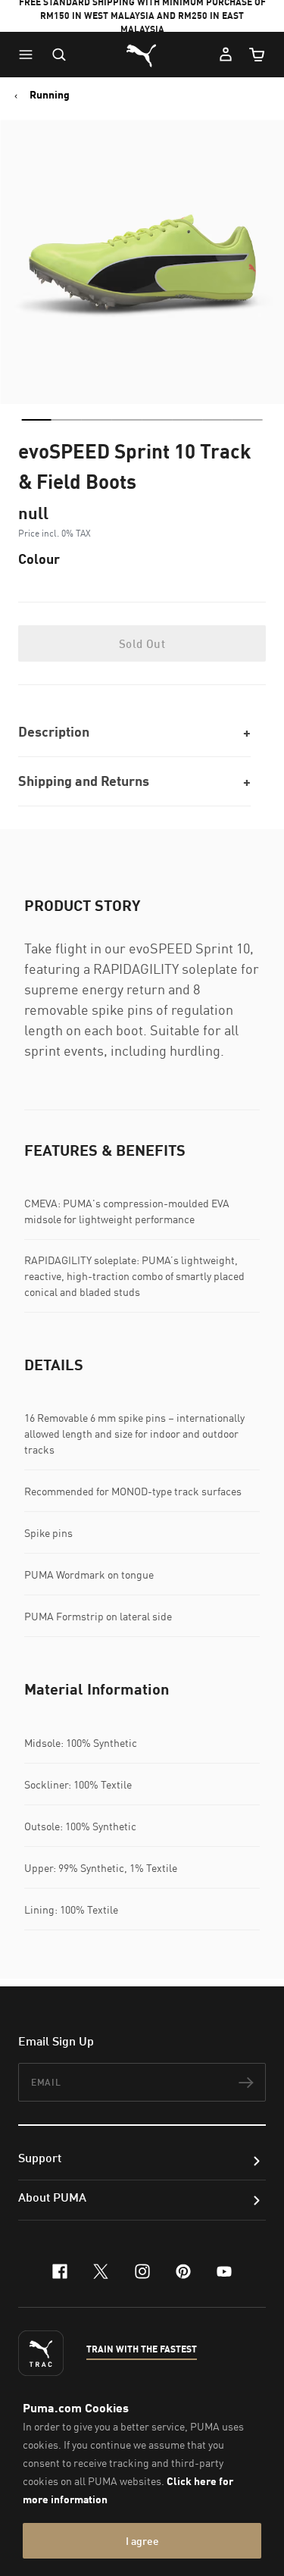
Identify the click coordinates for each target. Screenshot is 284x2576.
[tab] (36, 420)
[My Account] (226, 55)
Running (50, 95)
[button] (30, 55)
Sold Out (142, 643)
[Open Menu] (30, 55)
